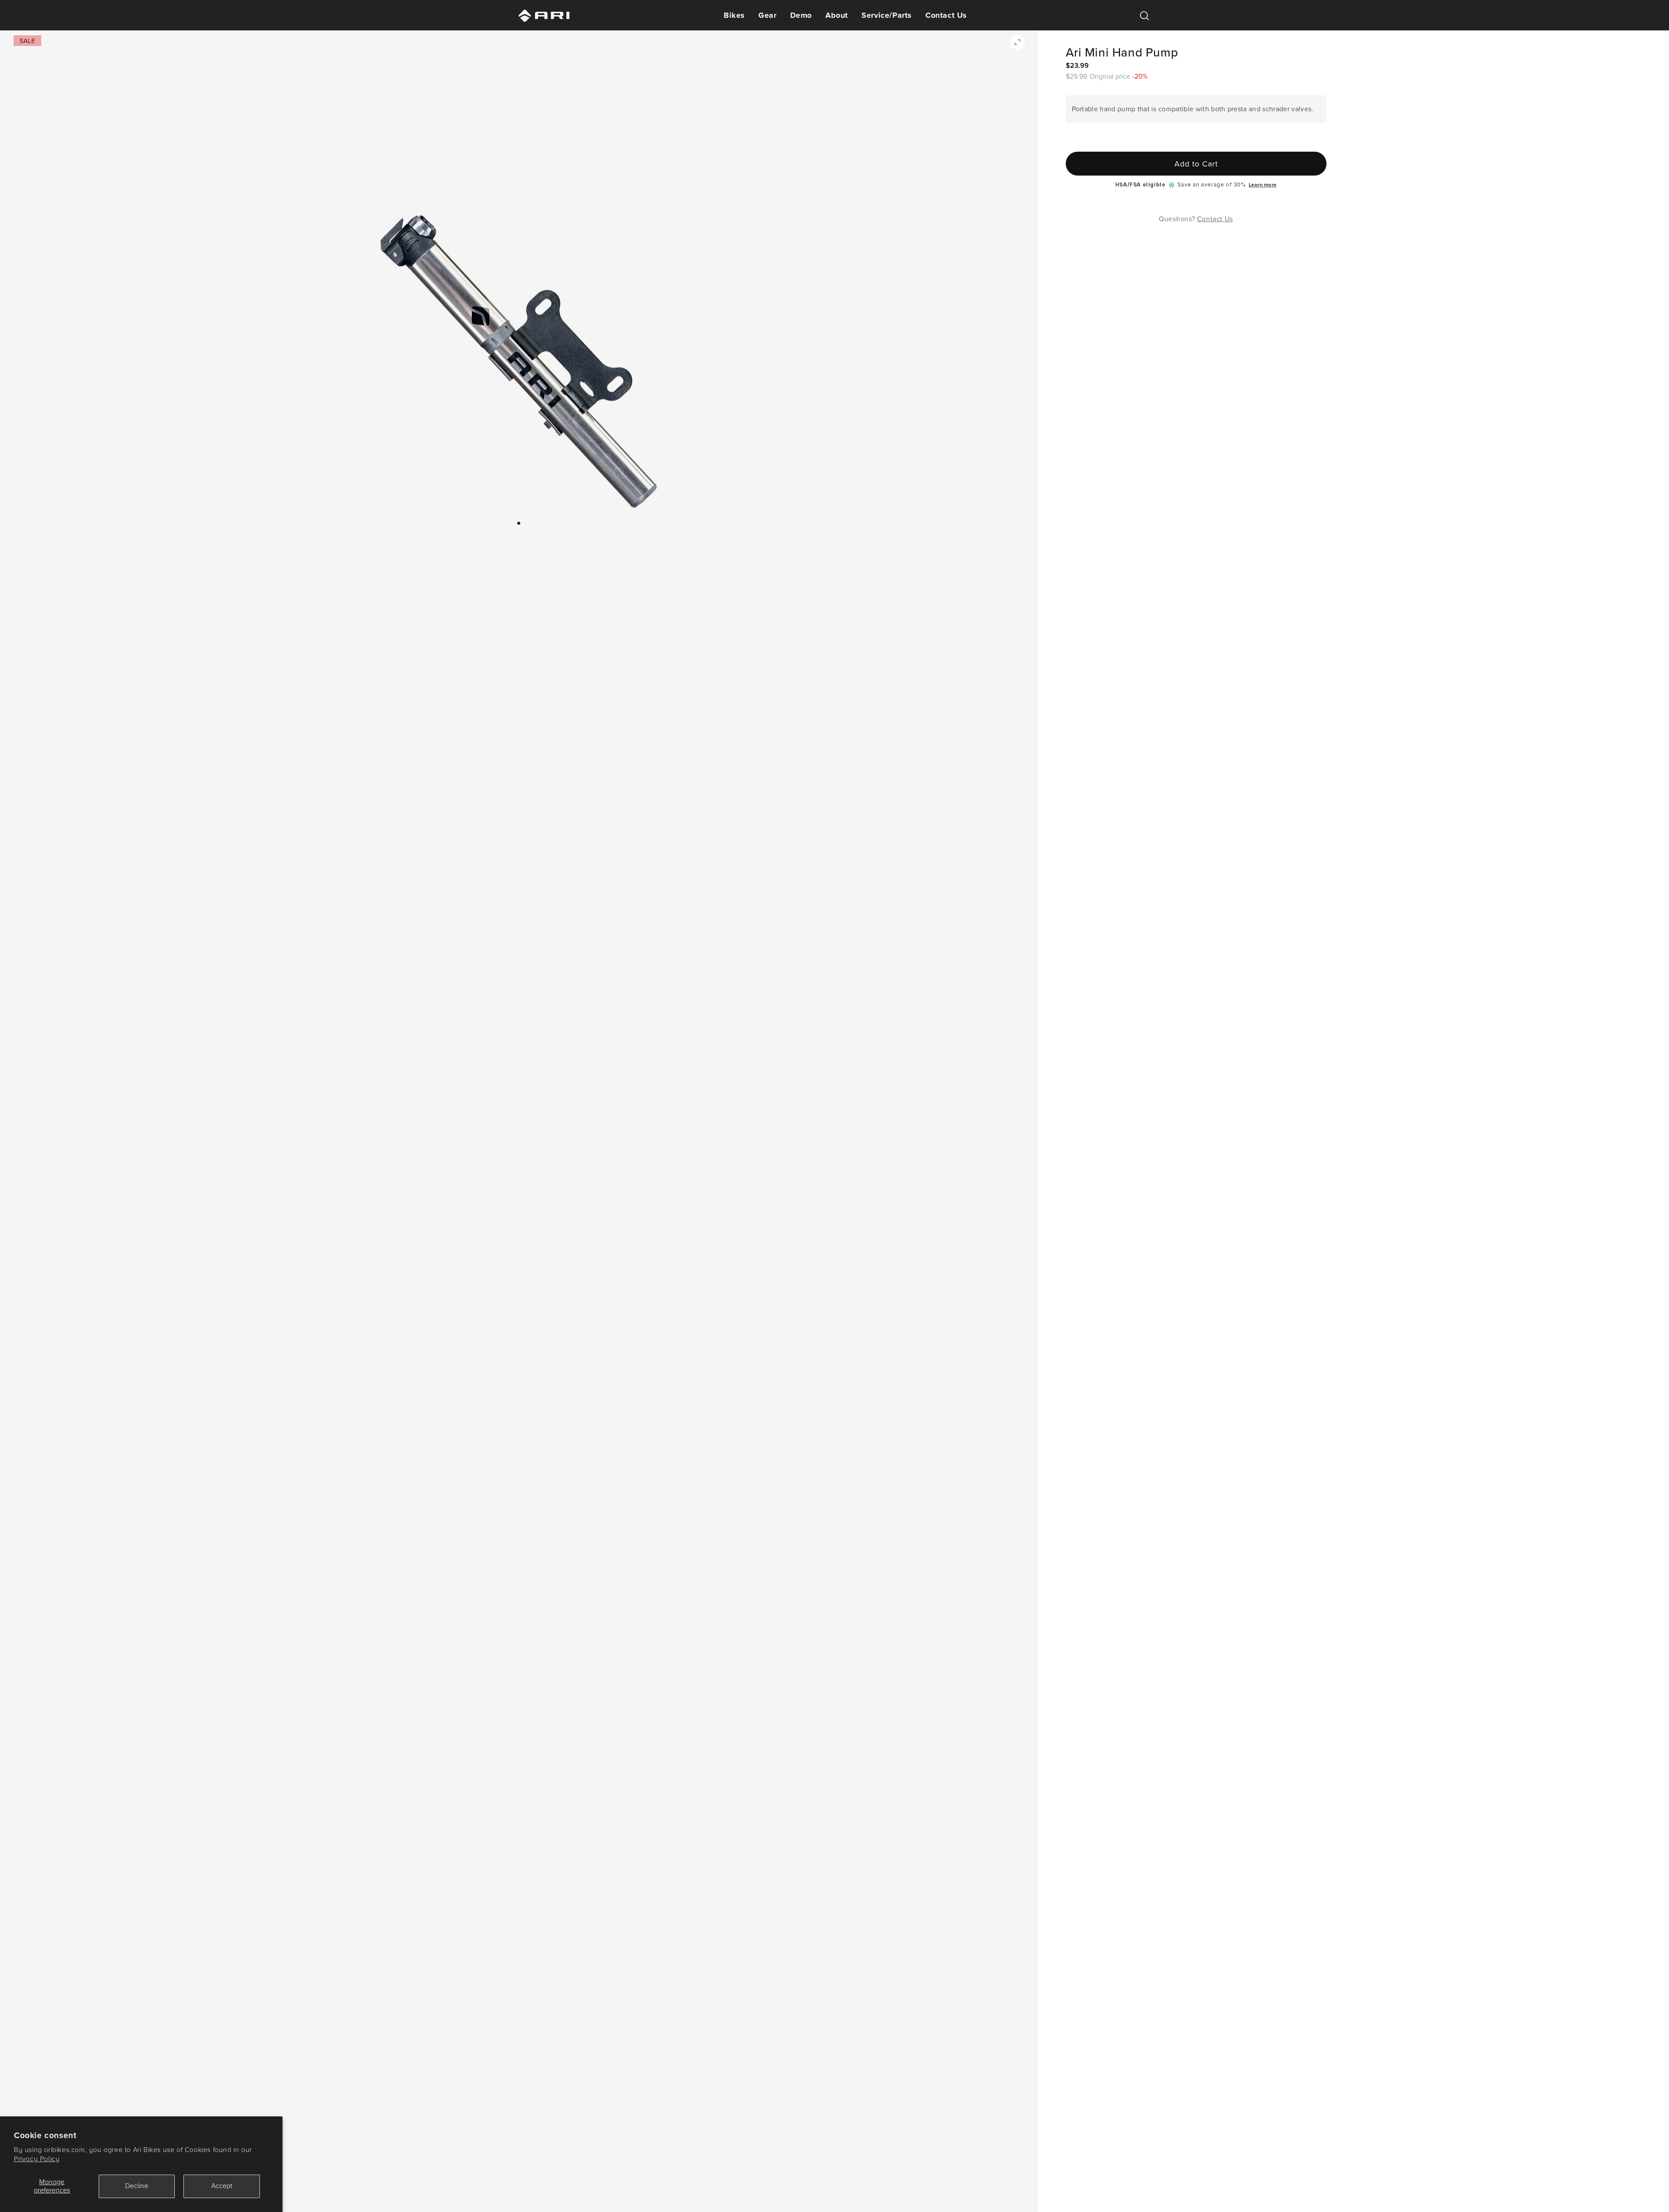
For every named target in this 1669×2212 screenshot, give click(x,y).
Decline (137, 2186)
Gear (767, 15)
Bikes (734, 15)
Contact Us (946, 15)
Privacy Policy (37, 2159)
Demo (801, 15)
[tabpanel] (519, 362)
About (837, 15)
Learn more (1263, 185)
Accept (222, 2186)
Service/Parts (887, 15)
